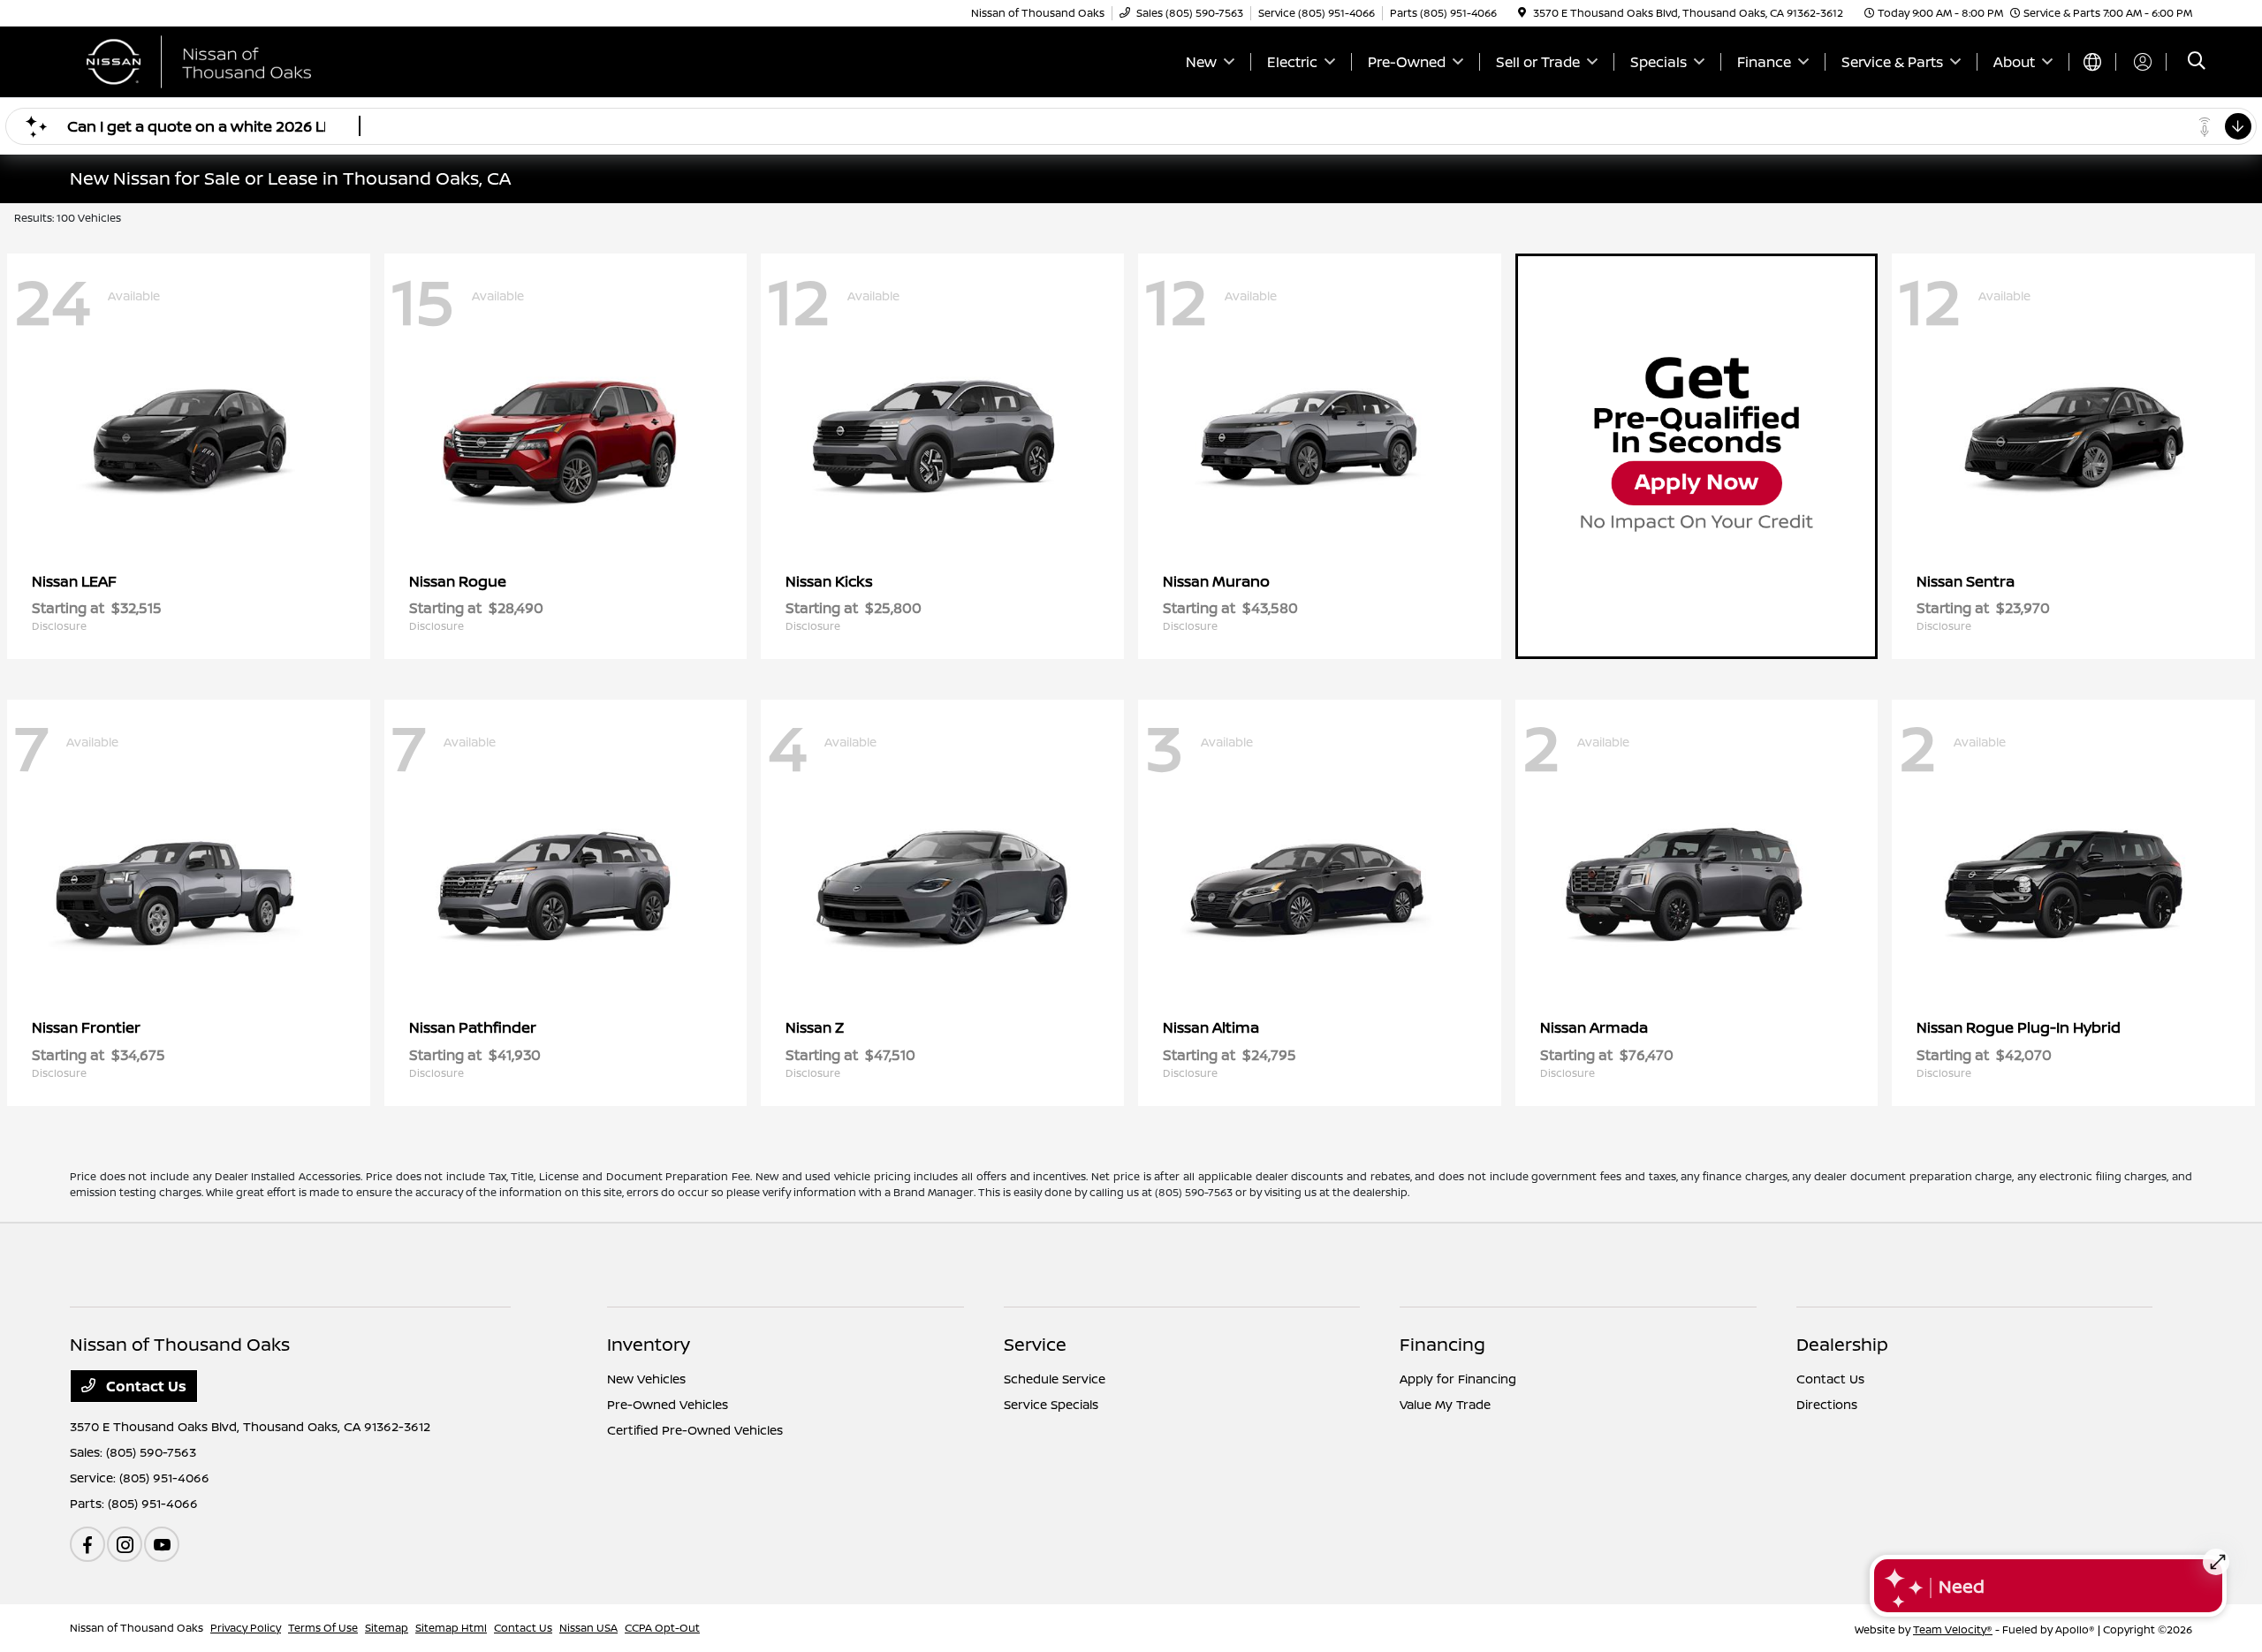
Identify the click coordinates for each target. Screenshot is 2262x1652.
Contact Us (144, 1386)
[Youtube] (162, 1544)
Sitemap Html (451, 1628)
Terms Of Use (323, 1628)
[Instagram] (125, 1544)
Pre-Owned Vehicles (668, 1404)
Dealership (1842, 1344)
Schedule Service (1055, 1379)
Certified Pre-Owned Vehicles (695, 1430)
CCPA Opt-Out (662, 1628)
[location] (1522, 13)
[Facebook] (87, 1544)
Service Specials (1051, 1404)
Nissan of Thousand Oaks (137, 1628)
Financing (1442, 1344)
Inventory (649, 1344)
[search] (2197, 62)
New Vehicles (646, 1379)
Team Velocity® (1953, 1629)
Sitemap (387, 1628)
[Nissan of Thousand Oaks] (222, 60)
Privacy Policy (246, 1628)
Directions (1827, 1404)
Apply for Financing (1458, 1379)
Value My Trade (1445, 1404)
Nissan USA (588, 1628)
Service (1035, 1344)
